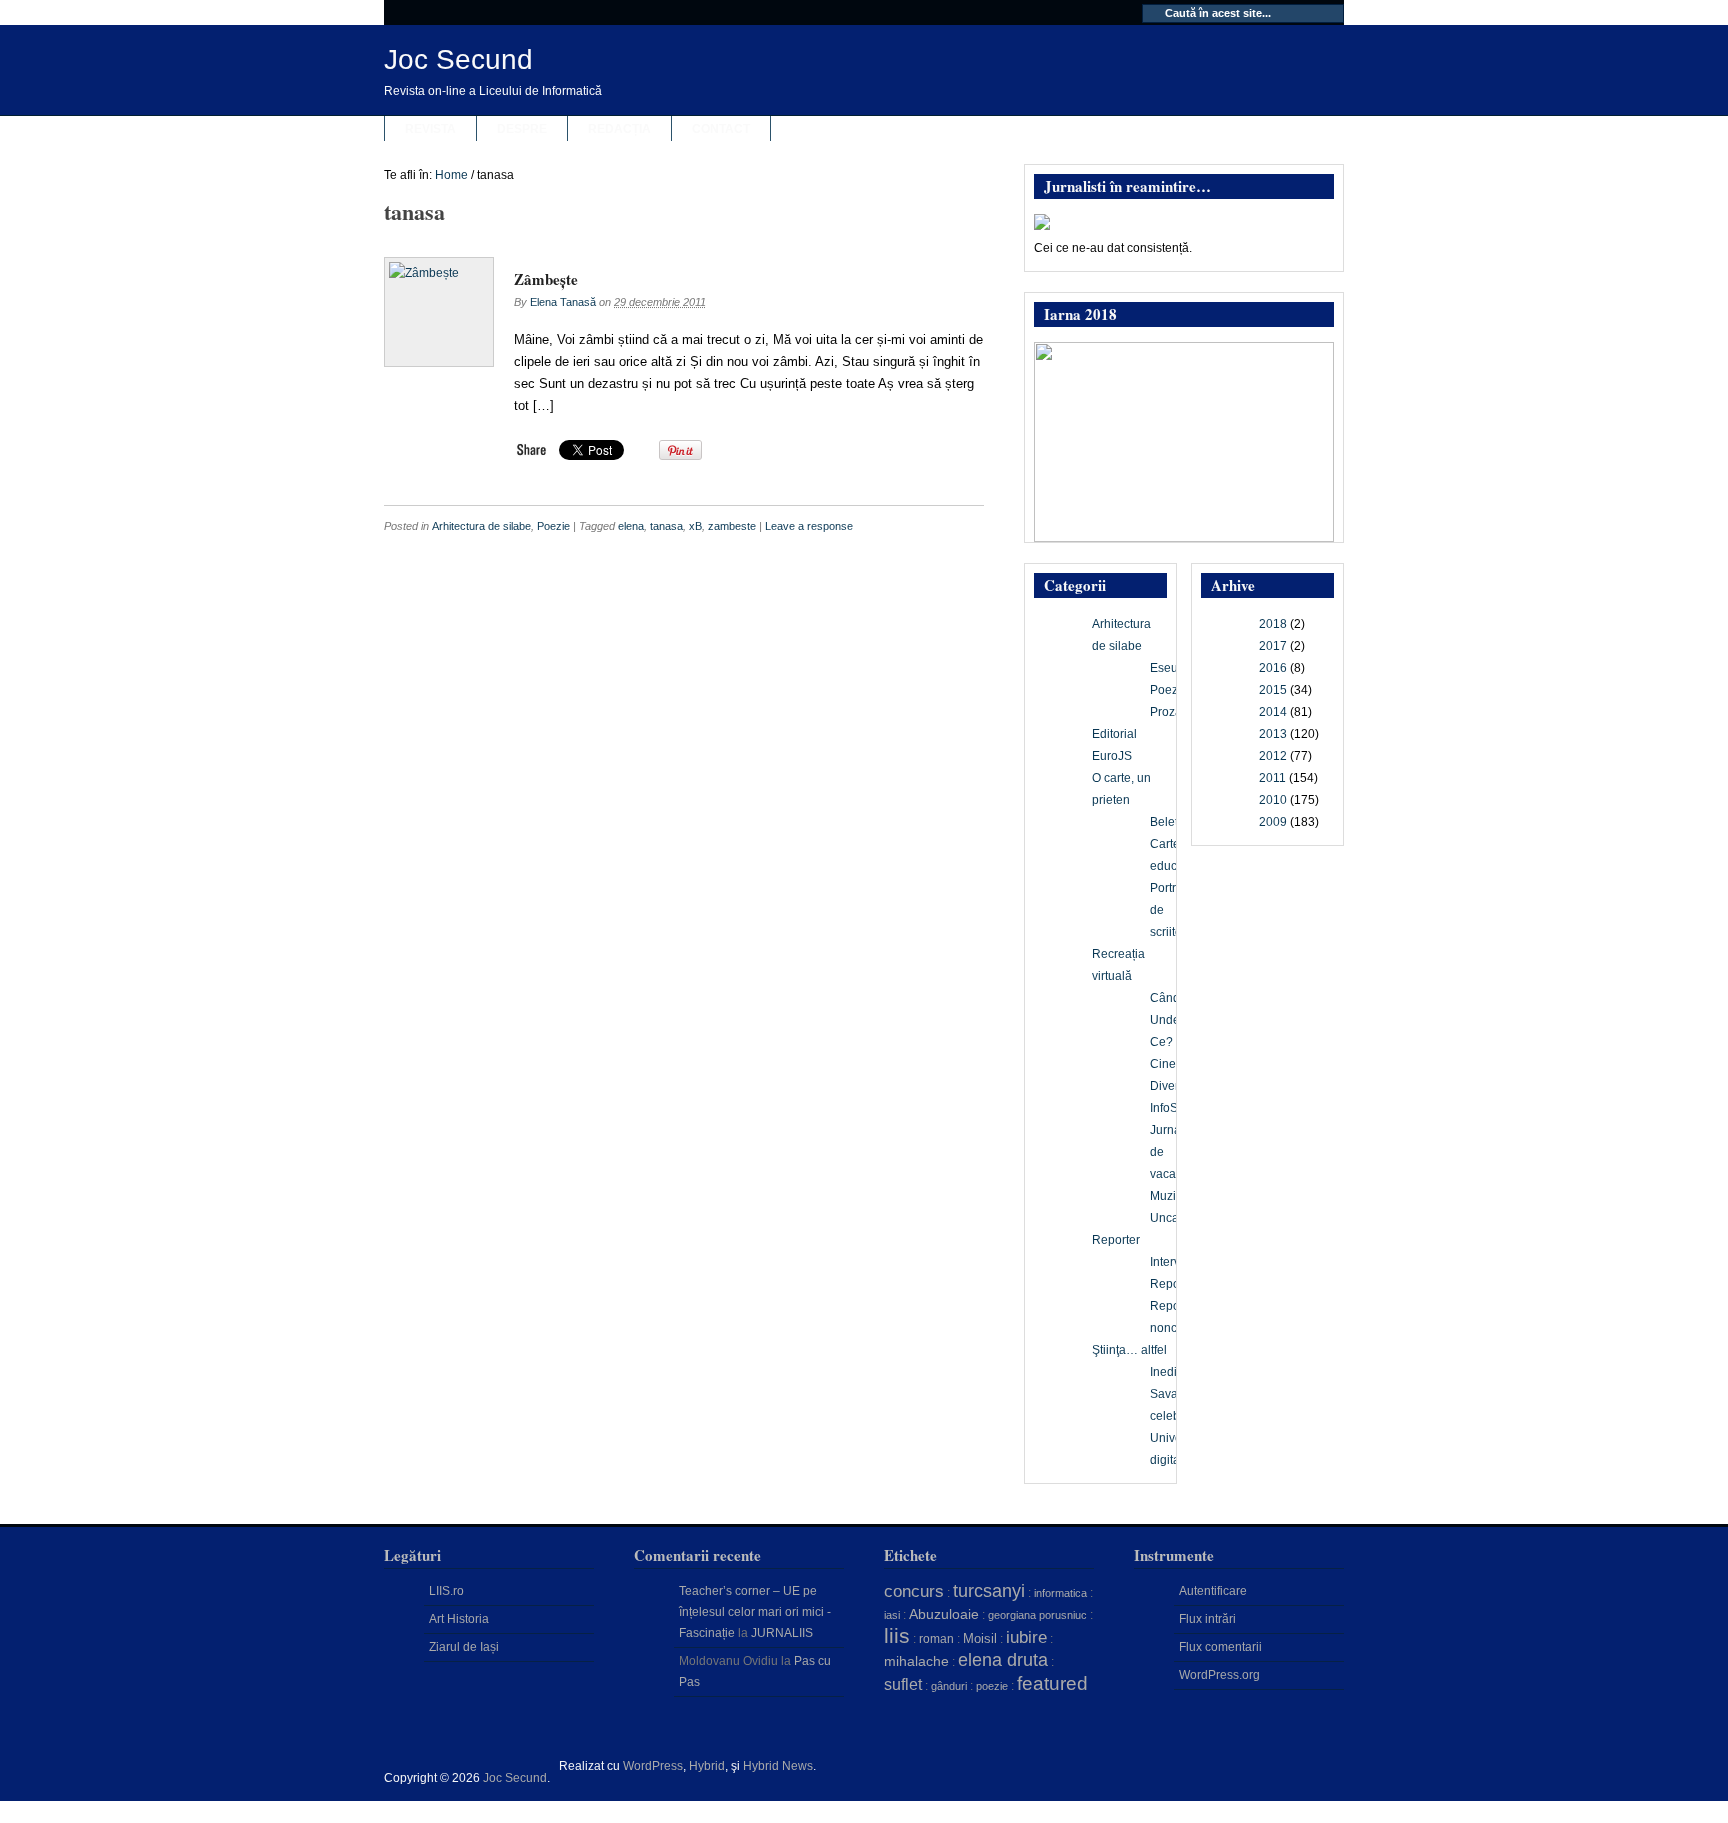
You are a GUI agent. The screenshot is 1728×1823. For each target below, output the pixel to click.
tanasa (666, 526)
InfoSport (1174, 1108)
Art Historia (459, 1619)
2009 (1273, 822)
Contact (721, 129)
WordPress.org (1219, 1675)
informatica (1060, 1593)
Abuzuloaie (944, 1614)
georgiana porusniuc (1037, 1615)
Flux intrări (1207, 1619)
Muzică (1169, 1196)
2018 (1273, 624)
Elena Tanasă (563, 302)
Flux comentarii (1220, 1647)
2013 (1273, 734)
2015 (1273, 690)
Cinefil (1167, 1064)
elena (631, 526)
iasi (892, 1615)
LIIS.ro (446, 1591)
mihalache (916, 1661)
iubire (1026, 1637)
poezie (992, 1686)
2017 (1273, 646)
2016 (1273, 668)
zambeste (732, 526)
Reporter (1116, 1240)
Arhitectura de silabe (481, 526)
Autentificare (1213, 1591)
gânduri (949, 1686)
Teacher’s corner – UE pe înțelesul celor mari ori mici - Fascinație (755, 1612)
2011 (1272, 778)
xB (695, 526)
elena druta (1003, 1660)
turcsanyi (989, 1591)
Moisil (980, 1638)
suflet (903, 1684)
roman (936, 1639)
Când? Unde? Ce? (1168, 1020)
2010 (1273, 800)
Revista (430, 129)
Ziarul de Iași (464, 1647)
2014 (1273, 712)
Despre (522, 129)
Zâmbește (546, 279)
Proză (1166, 712)
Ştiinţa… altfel (1129, 1350)
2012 (1273, 756)
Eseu (1164, 668)
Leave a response (809, 526)
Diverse (1171, 1086)
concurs (914, 1591)
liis (897, 1636)
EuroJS (1112, 756)
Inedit (1165, 1372)
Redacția (619, 129)
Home (451, 175)
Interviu (1170, 1262)
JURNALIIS (782, 1633)
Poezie (553, 526)
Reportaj (1173, 1284)
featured (1052, 1683)
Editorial (1114, 734)
